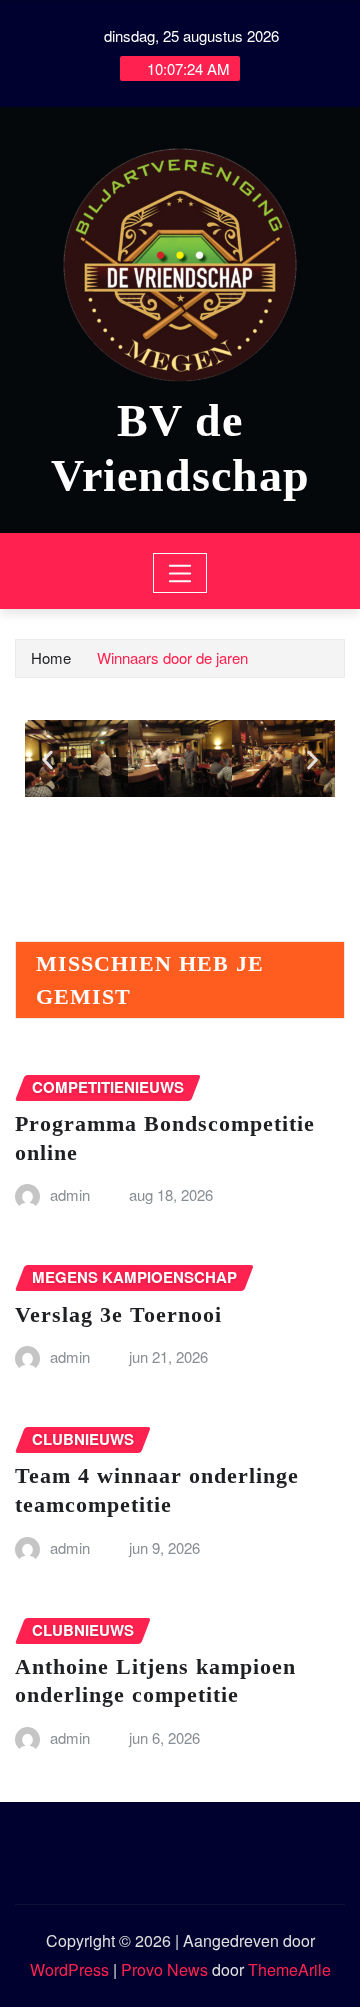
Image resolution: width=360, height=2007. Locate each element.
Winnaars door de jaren (172, 657)
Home (51, 657)
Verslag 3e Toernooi (118, 1314)
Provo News (164, 1969)
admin (70, 1194)
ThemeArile (289, 1969)
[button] (47, 760)
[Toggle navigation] (180, 573)
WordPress (69, 1969)
